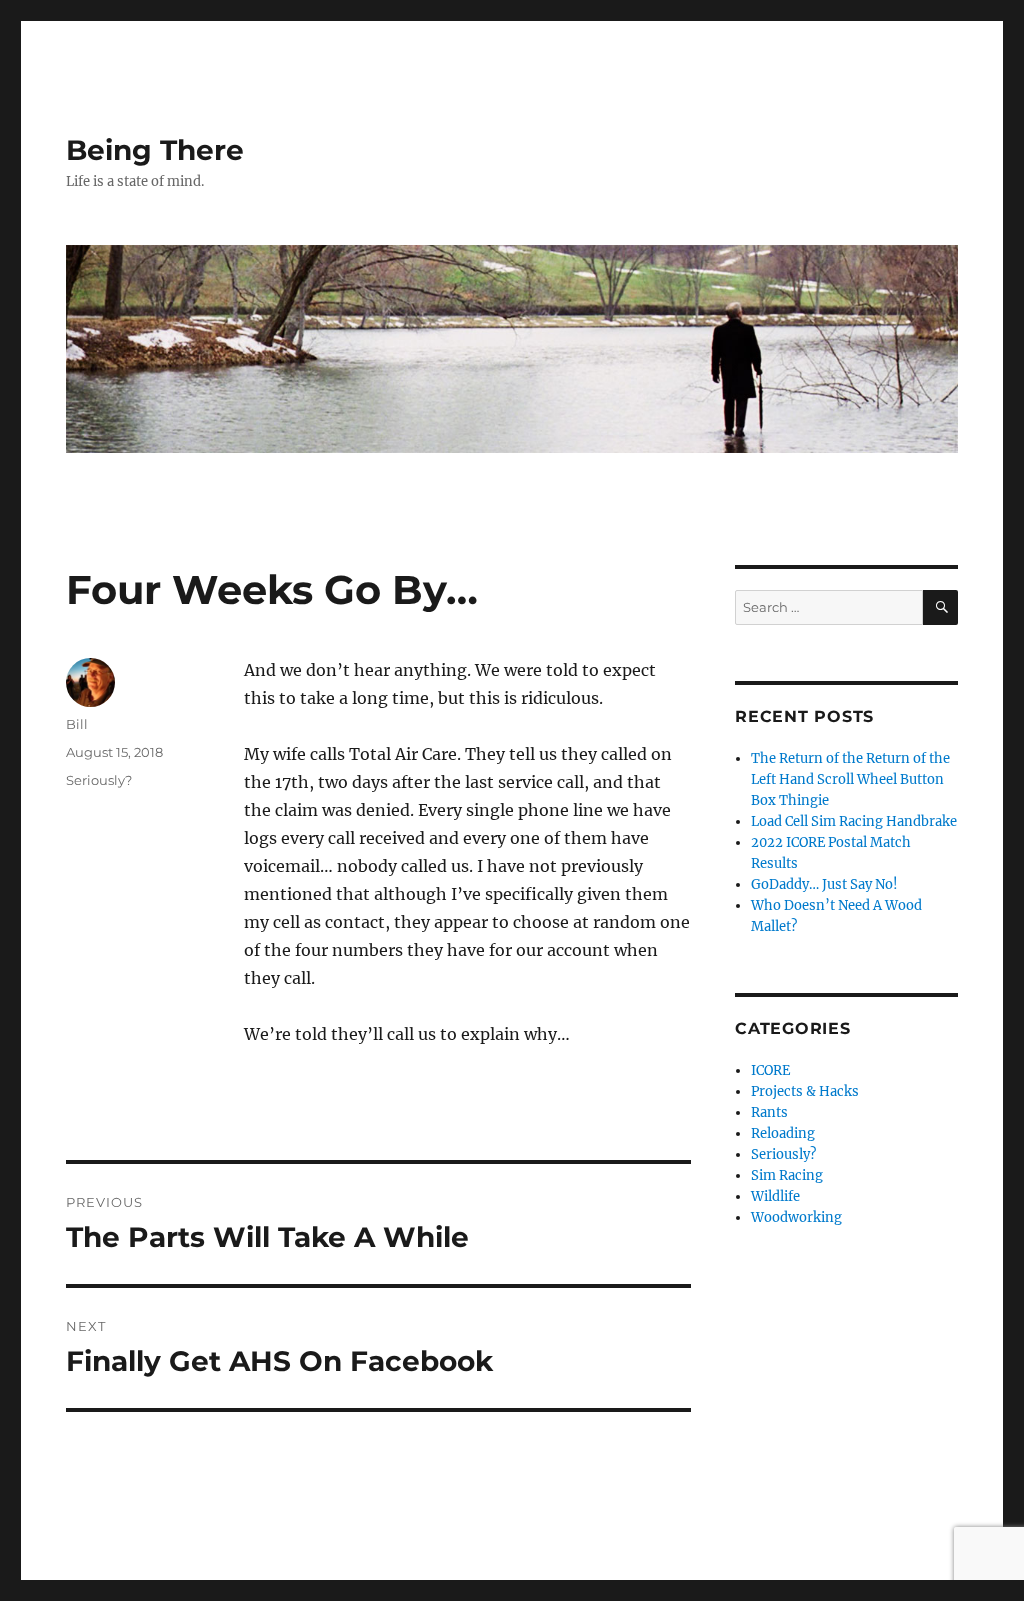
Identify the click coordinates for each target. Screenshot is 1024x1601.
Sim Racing (787, 1175)
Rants (769, 1112)
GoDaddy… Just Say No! (824, 884)
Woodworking (796, 1217)
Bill (77, 724)
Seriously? (99, 780)
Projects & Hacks (805, 1091)
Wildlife (775, 1196)
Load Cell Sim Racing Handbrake (854, 821)
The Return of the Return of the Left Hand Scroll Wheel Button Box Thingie (850, 779)
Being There (155, 150)
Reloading (783, 1133)
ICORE (770, 1070)
